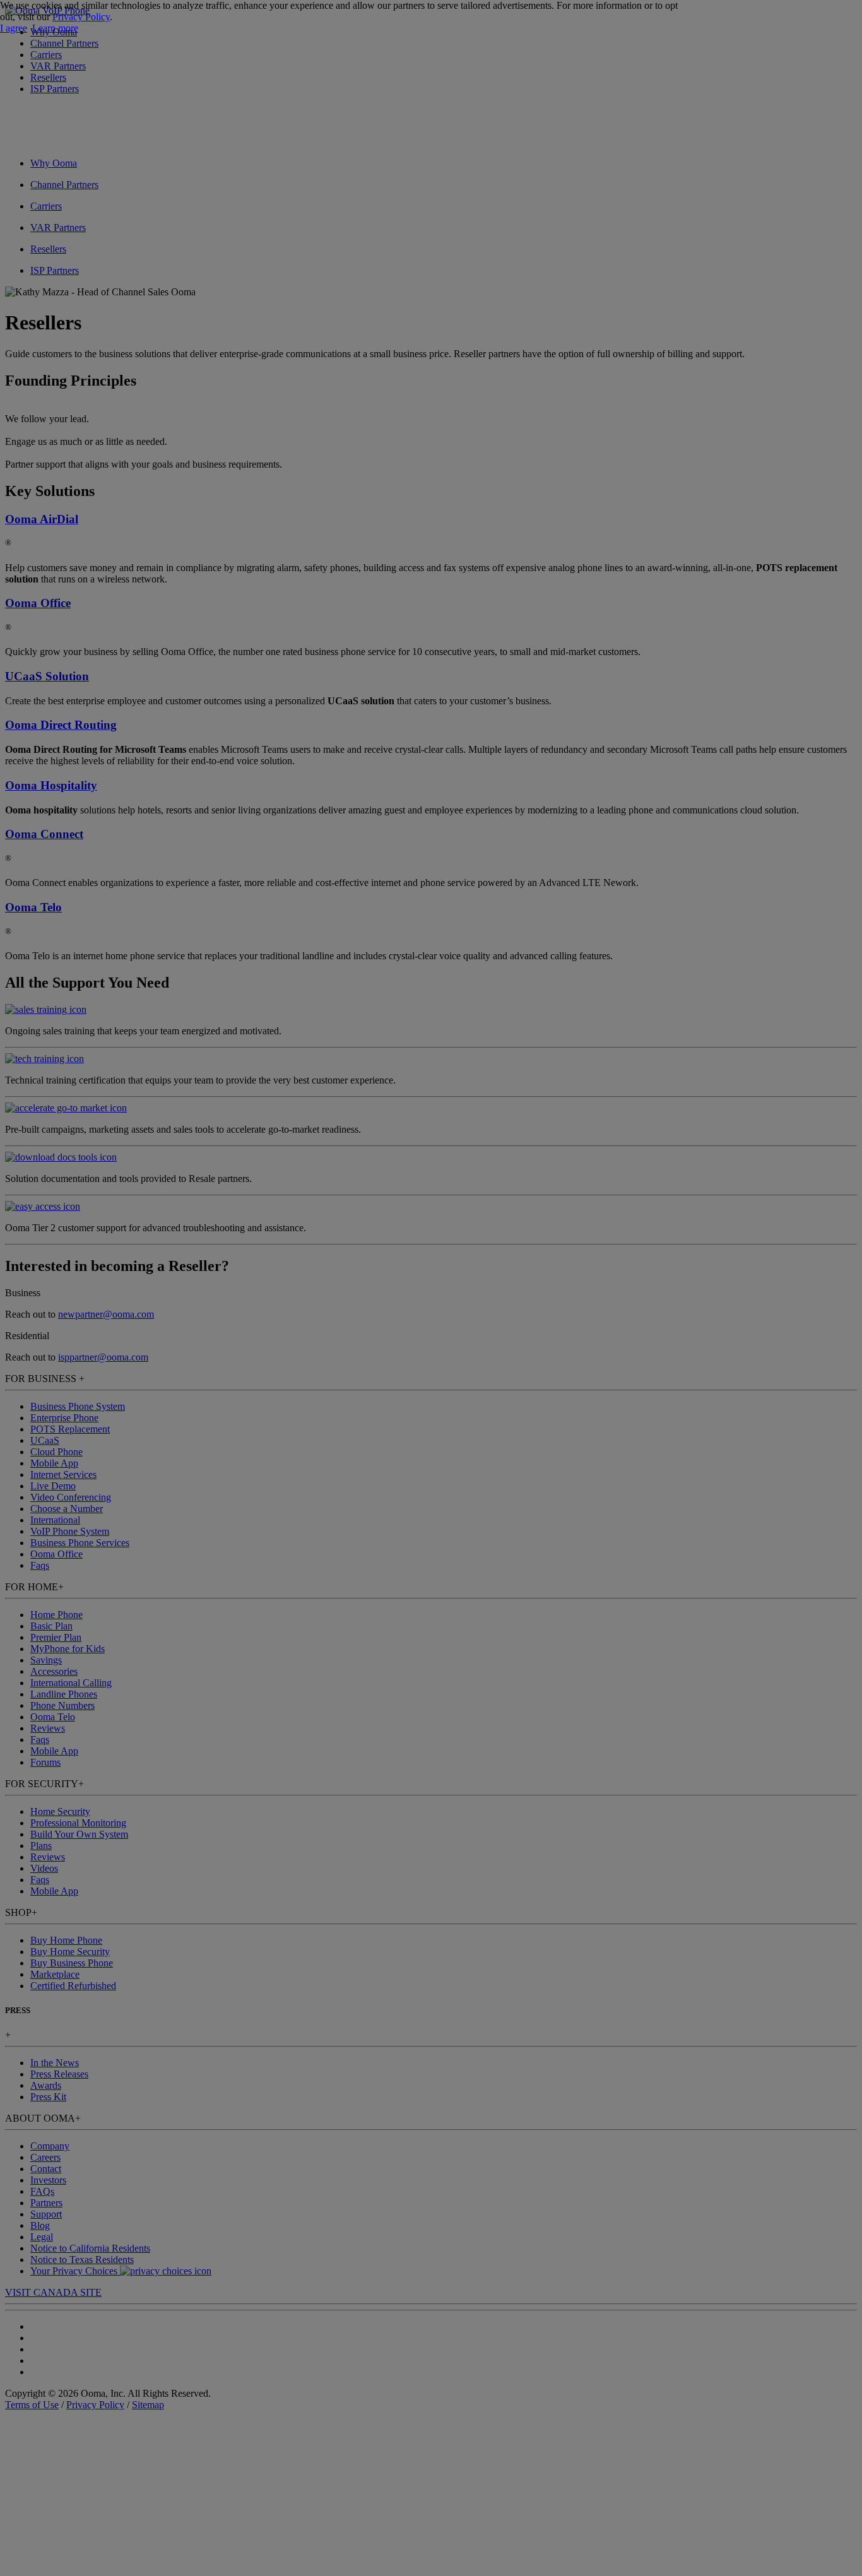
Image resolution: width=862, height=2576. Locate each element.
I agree (14, 28)
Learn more (55, 28)
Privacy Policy (81, 17)
